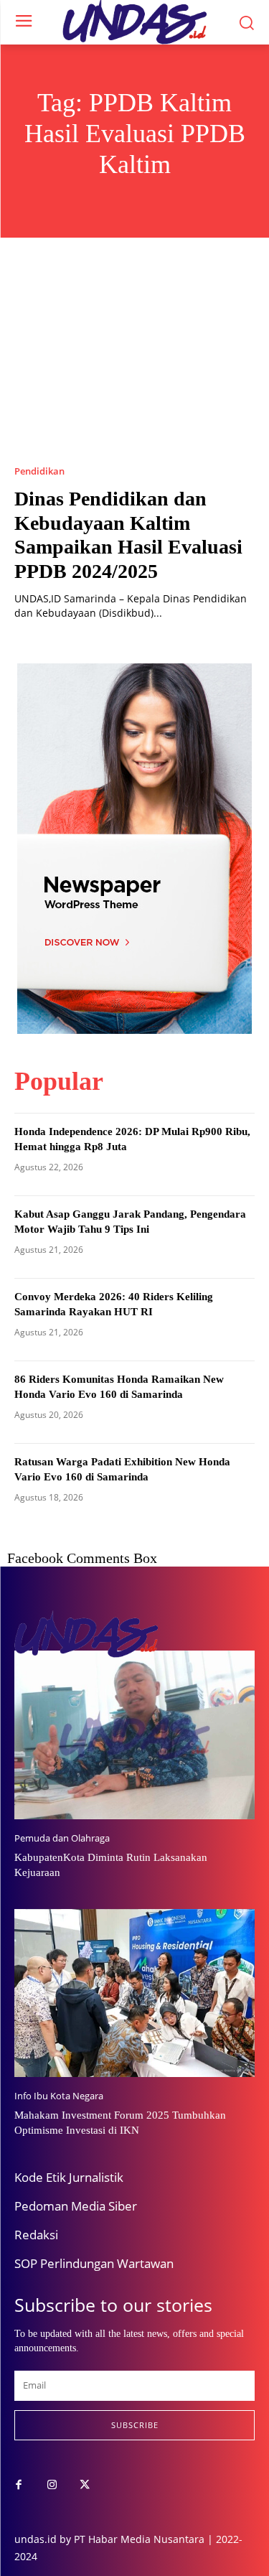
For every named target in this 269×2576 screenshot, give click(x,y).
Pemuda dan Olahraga (62, 1838)
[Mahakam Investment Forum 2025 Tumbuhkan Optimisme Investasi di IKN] (134, 1993)
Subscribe (135, 2425)
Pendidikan (39, 471)
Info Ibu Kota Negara (59, 2096)
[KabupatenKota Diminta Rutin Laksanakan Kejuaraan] (134, 1735)
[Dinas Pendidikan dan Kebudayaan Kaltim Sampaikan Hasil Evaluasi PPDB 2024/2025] (134, 365)
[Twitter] (85, 2486)
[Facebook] (19, 2486)
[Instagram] (52, 2486)
